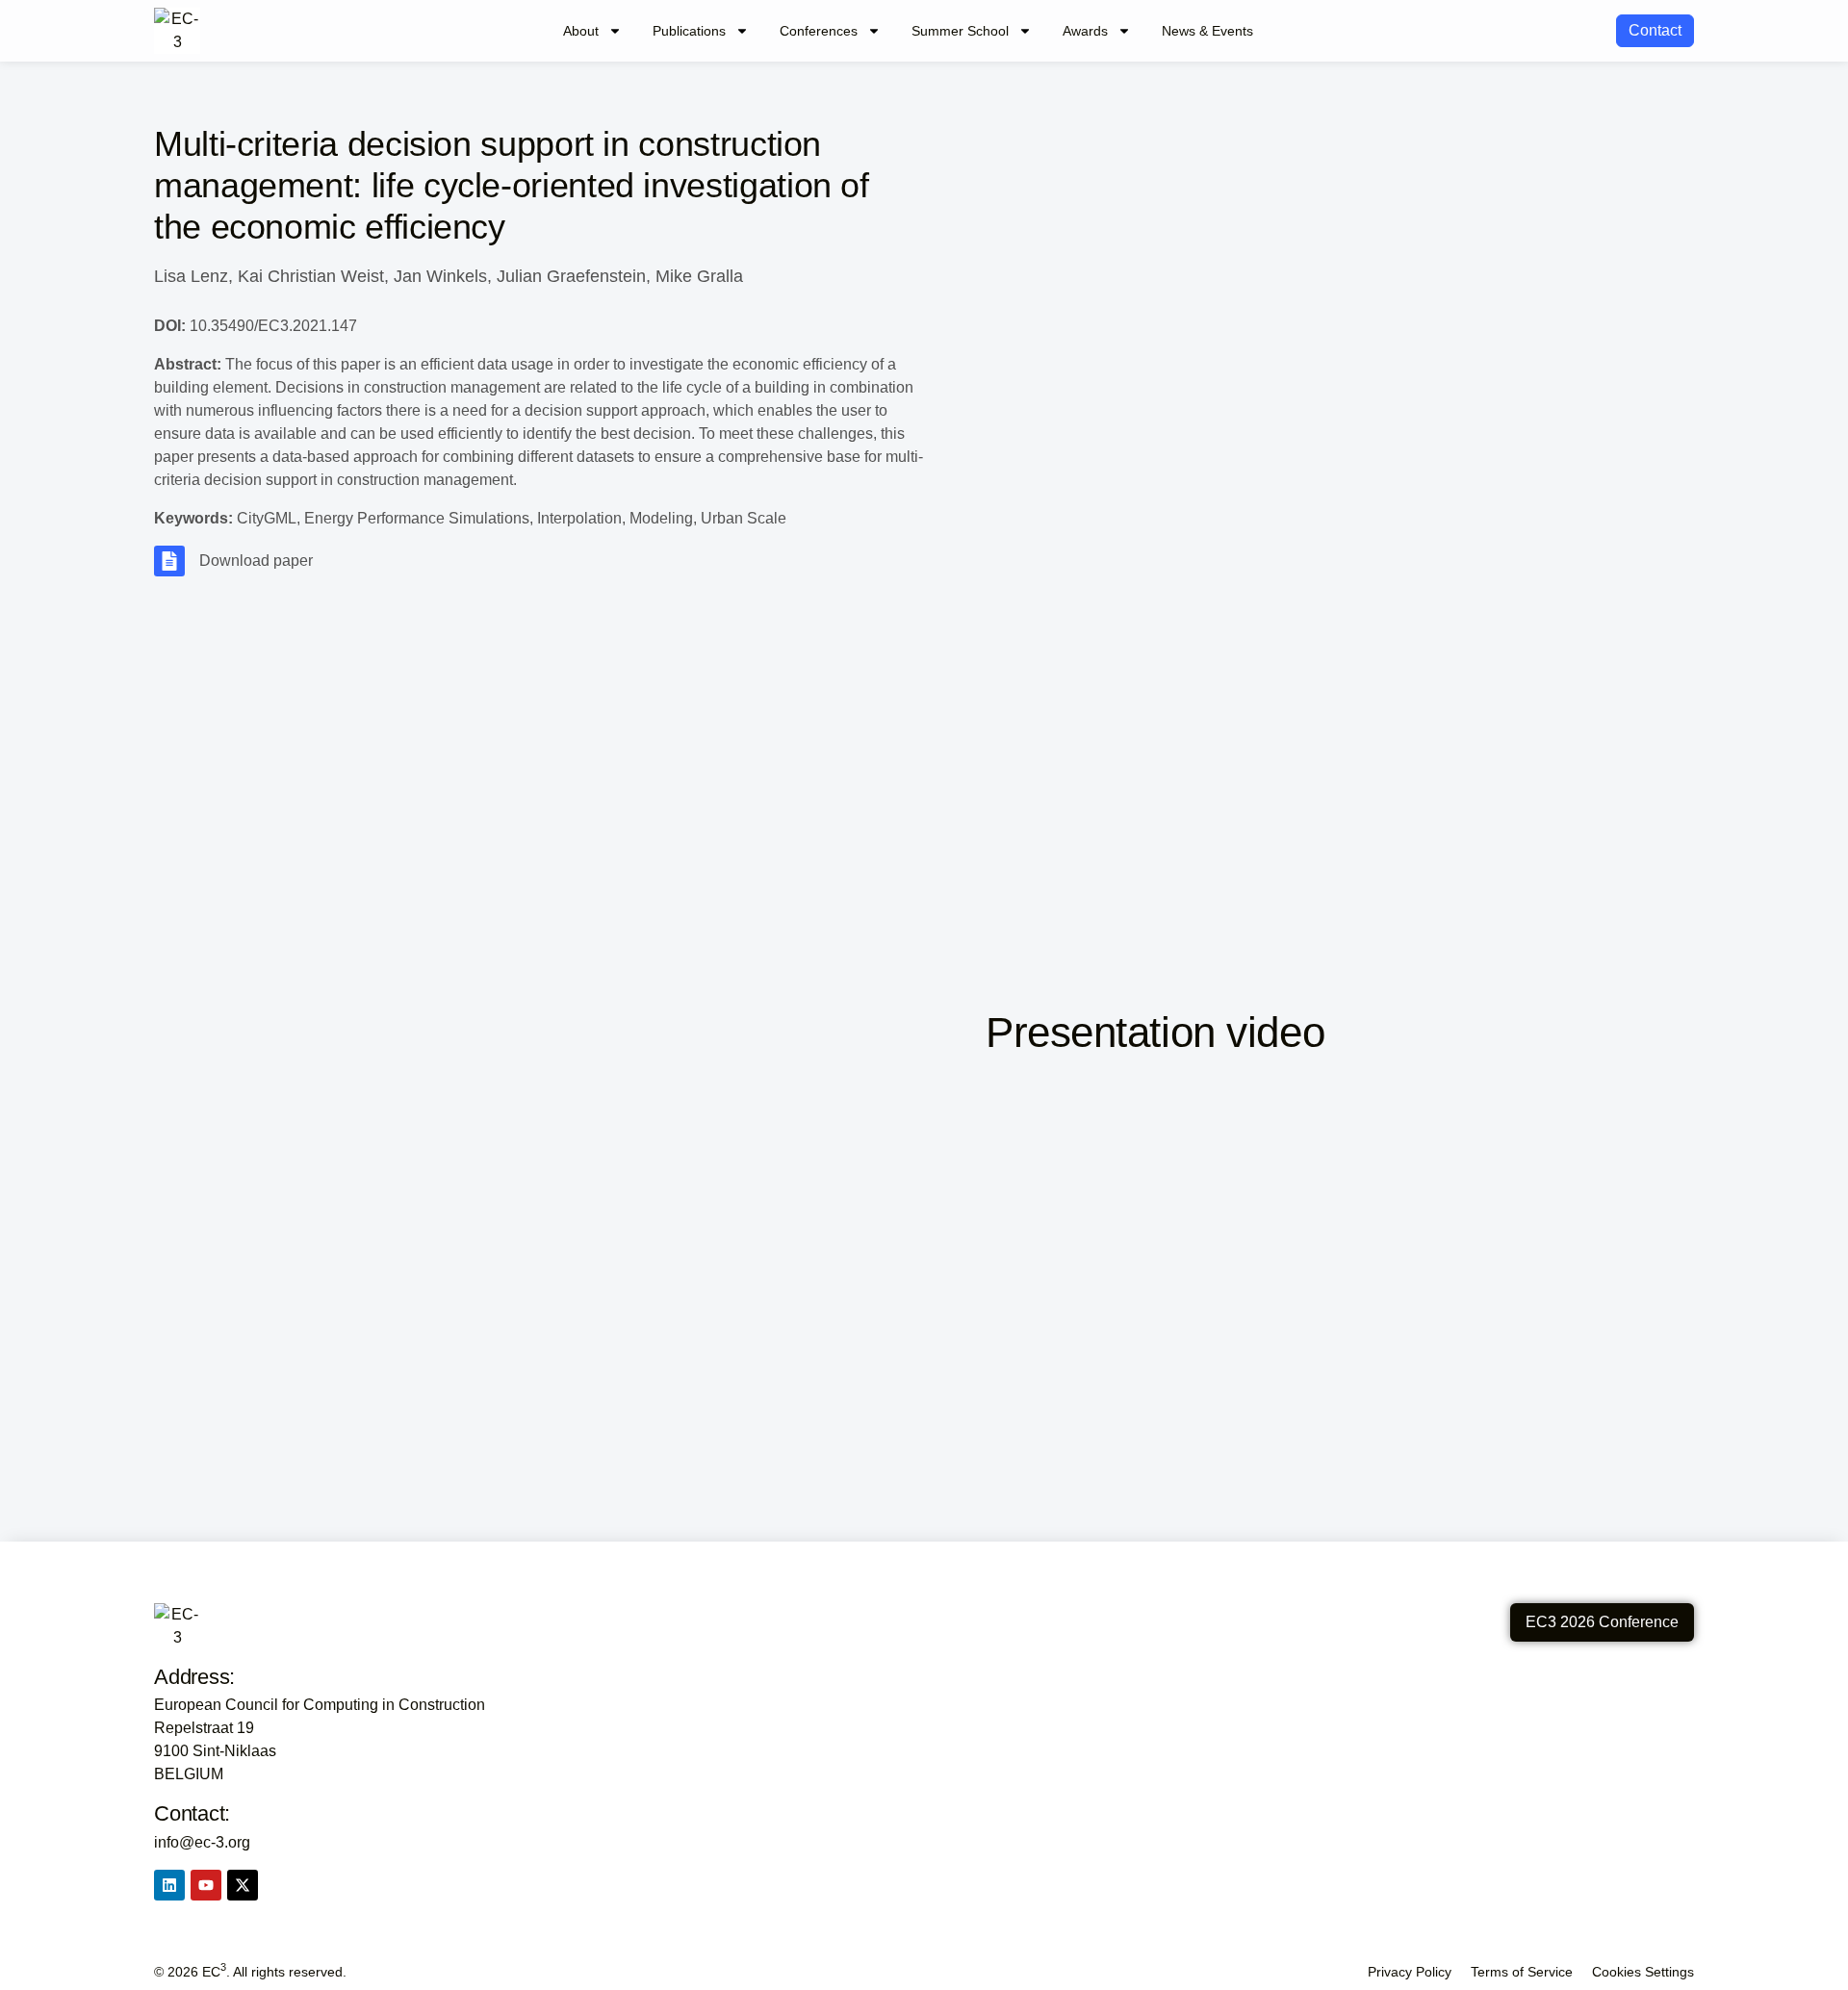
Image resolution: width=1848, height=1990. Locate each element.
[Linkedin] (169, 1885)
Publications (689, 31)
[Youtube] (206, 1885)
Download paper (256, 561)
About (581, 31)
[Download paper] (169, 561)
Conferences (819, 31)
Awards (1085, 31)
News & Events (1207, 31)
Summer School (960, 31)
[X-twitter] (243, 1885)
